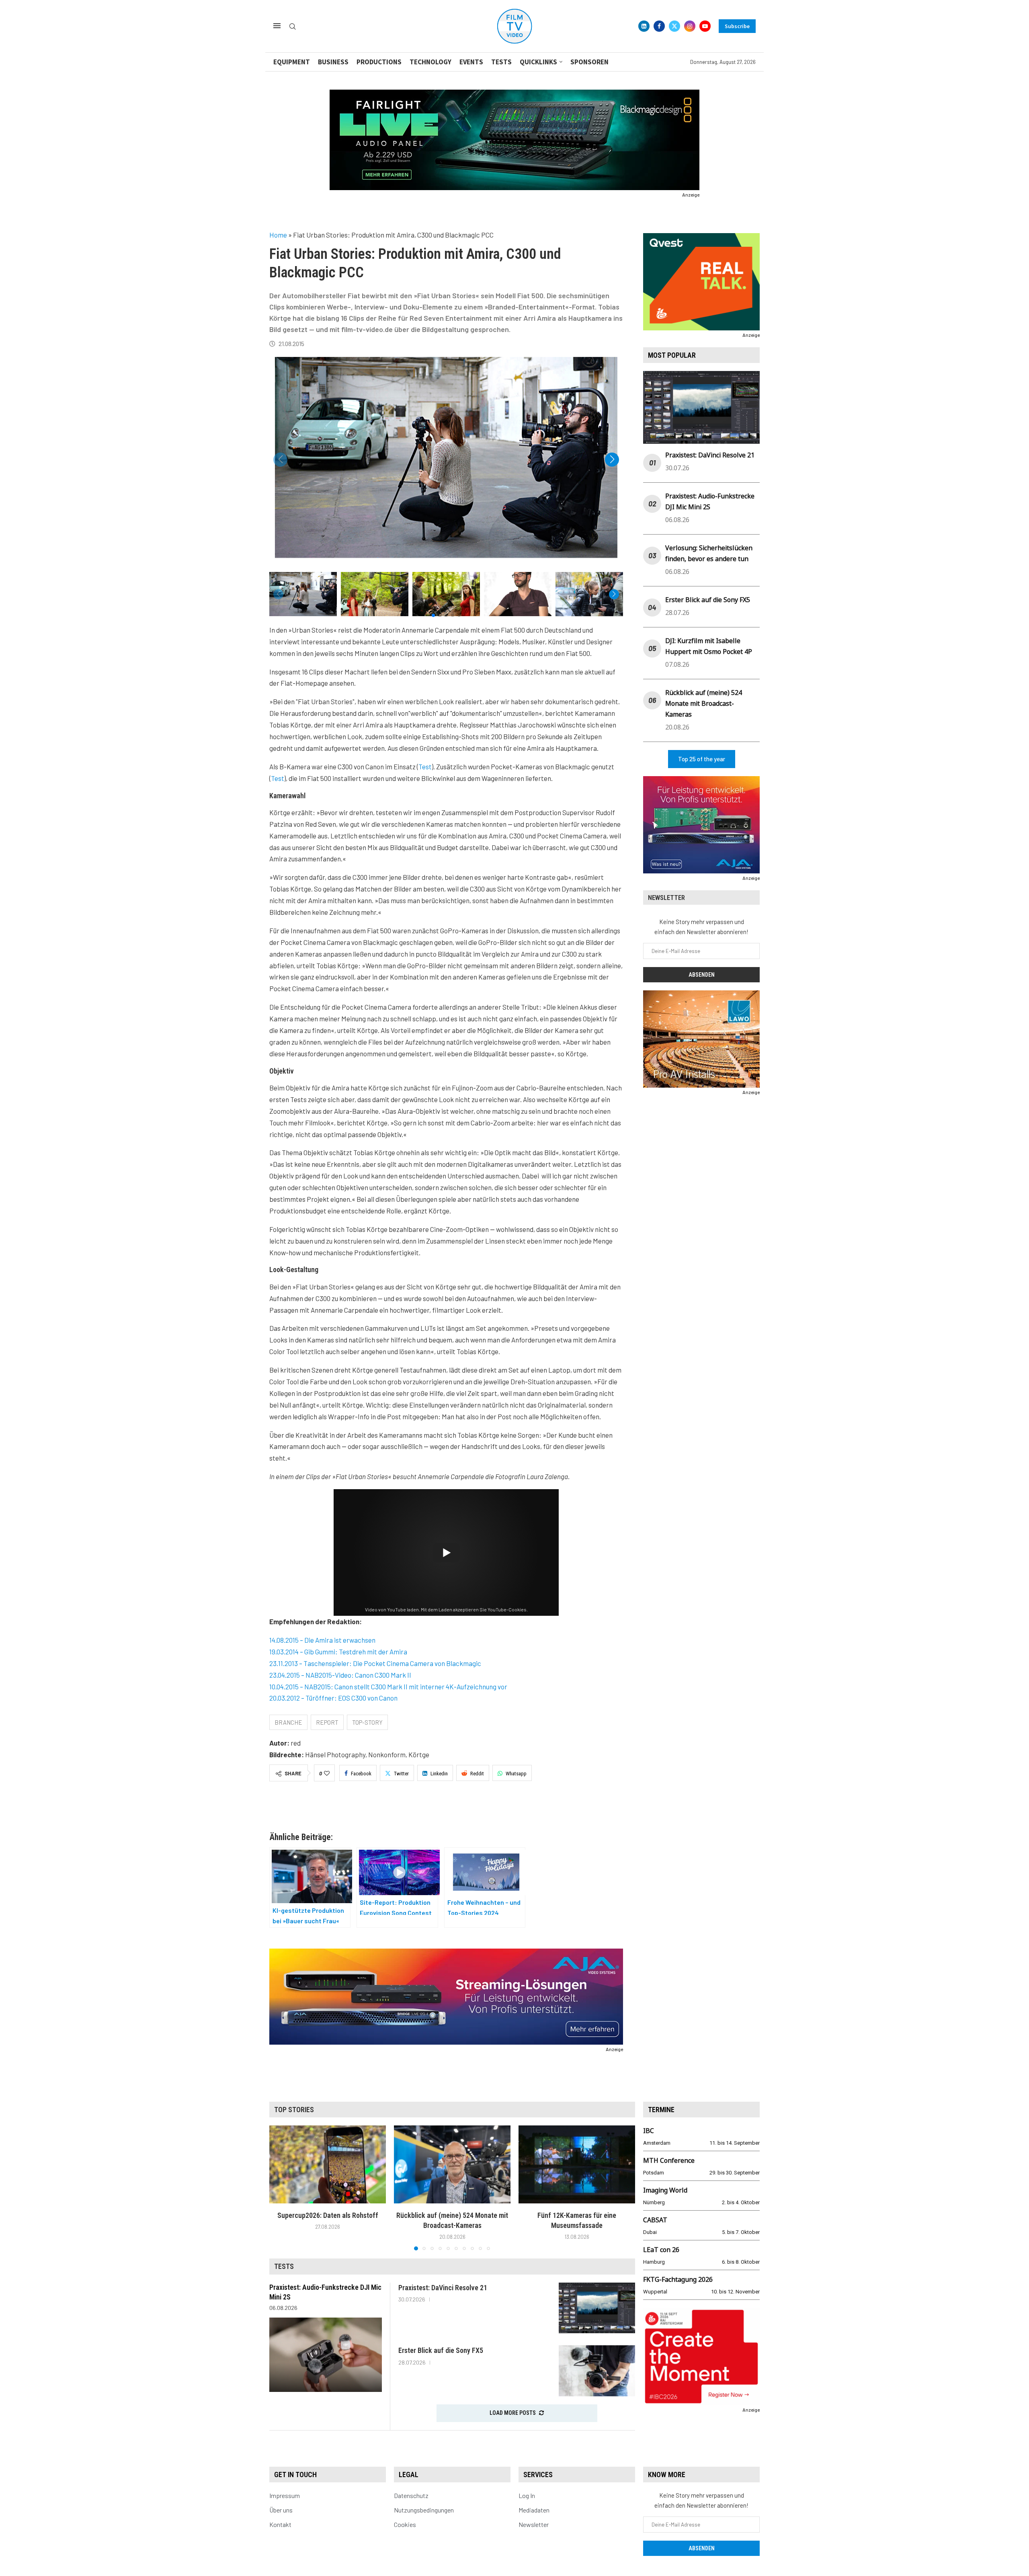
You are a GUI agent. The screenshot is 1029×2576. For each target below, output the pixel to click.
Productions (379, 62)
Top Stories (294, 2110)
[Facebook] (659, 26)
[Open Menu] (277, 26)
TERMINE (661, 2110)
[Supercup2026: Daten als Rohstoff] (328, 2164)
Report (327, 1722)
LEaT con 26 (661, 2250)
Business (333, 62)
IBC (649, 2131)
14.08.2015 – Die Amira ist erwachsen (322, 1640)
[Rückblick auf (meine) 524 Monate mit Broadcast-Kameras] (452, 2164)
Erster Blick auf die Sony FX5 (708, 600)
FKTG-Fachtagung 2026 (678, 2279)
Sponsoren (589, 62)
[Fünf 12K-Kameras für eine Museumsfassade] (577, 2164)
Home (278, 235)
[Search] (293, 27)
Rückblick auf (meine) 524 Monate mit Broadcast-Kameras (704, 703)
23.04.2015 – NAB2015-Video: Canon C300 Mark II (340, 1675)
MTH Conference (669, 2160)
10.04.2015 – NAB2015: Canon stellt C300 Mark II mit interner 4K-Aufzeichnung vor (388, 1687)
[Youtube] (705, 26)
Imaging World (665, 2190)
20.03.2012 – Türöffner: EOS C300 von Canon (333, 1698)
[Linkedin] (644, 26)
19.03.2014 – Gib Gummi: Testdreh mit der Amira (338, 1652)
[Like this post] (327, 1773)
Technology (430, 62)
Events (471, 62)
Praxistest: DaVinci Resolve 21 (710, 455)
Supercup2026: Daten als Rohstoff (328, 2215)
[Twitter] (674, 26)
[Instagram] (690, 26)
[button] (612, 460)
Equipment (292, 62)
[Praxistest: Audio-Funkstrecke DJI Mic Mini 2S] (326, 2355)
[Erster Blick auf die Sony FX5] (597, 2371)
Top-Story (367, 1722)
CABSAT (655, 2220)
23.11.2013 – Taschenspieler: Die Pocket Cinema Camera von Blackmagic (375, 1663)
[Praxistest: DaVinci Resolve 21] (597, 2308)
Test (425, 766)
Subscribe (737, 26)
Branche (288, 1722)
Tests (501, 62)
